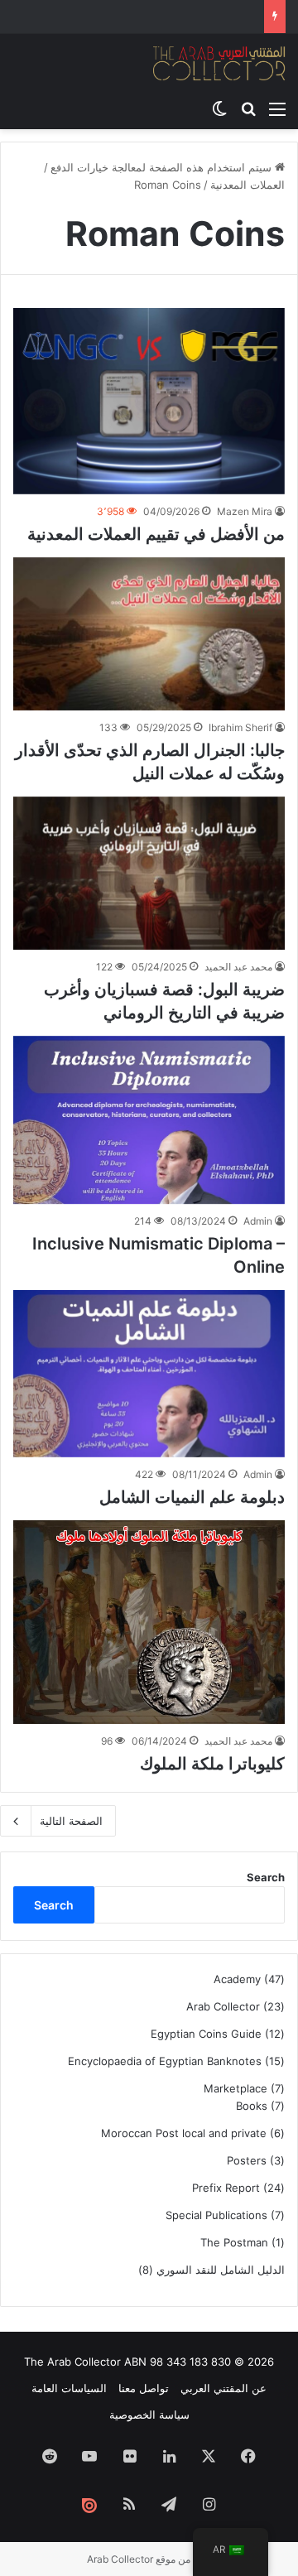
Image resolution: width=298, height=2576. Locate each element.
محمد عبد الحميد (238, 967)
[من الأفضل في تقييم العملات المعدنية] (149, 401)
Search (266, 1877)
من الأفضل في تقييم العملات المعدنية (156, 534)
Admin (258, 1221)
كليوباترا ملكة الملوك (212, 1764)
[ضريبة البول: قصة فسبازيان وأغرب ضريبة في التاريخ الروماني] (149, 873)
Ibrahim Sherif (240, 727)
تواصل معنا (144, 2388)
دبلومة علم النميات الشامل (192, 1497)
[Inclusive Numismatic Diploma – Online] (149, 1120)
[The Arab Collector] (219, 63)
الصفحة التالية (71, 1821)
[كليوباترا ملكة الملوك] (149, 1622)
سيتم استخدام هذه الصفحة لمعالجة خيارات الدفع (163, 167)
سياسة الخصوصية (149, 2415)
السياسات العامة (69, 2388)
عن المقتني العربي (223, 2388)
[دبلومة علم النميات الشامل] (149, 1374)
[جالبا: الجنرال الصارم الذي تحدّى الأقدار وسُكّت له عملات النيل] (149, 634)
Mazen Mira (245, 511)
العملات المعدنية (248, 185)
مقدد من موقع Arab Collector (149, 2559)
